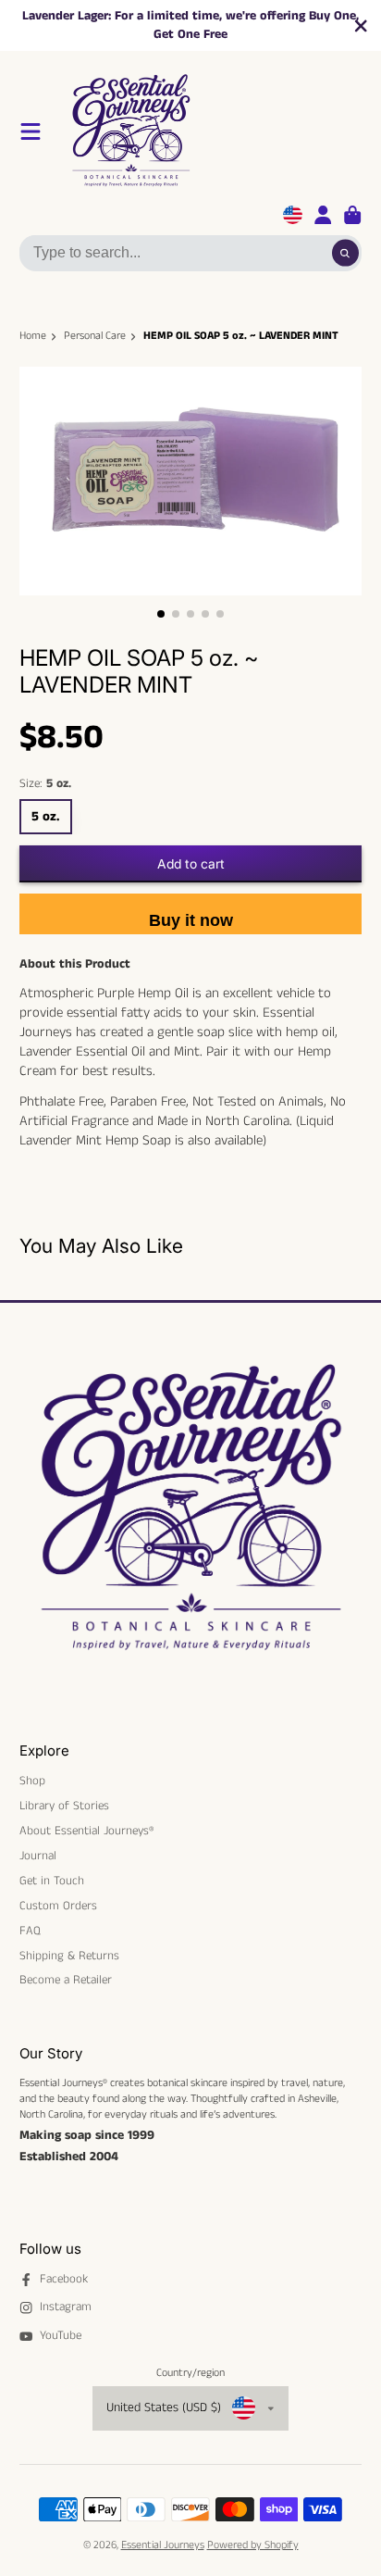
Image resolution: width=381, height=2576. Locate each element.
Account (323, 215)
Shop (32, 1782)
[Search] (345, 253)
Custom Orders (58, 1907)
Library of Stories (64, 1807)
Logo (213, 131)
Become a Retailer (66, 1981)
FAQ (30, 1932)
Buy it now (191, 920)
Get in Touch (52, 1882)
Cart (352, 215)
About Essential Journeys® (86, 1832)
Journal (38, 1857)
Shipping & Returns (69, 1957)
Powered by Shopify (253, 2545)
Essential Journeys (163, 2545)
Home (33, 336)
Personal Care (95, 336)
